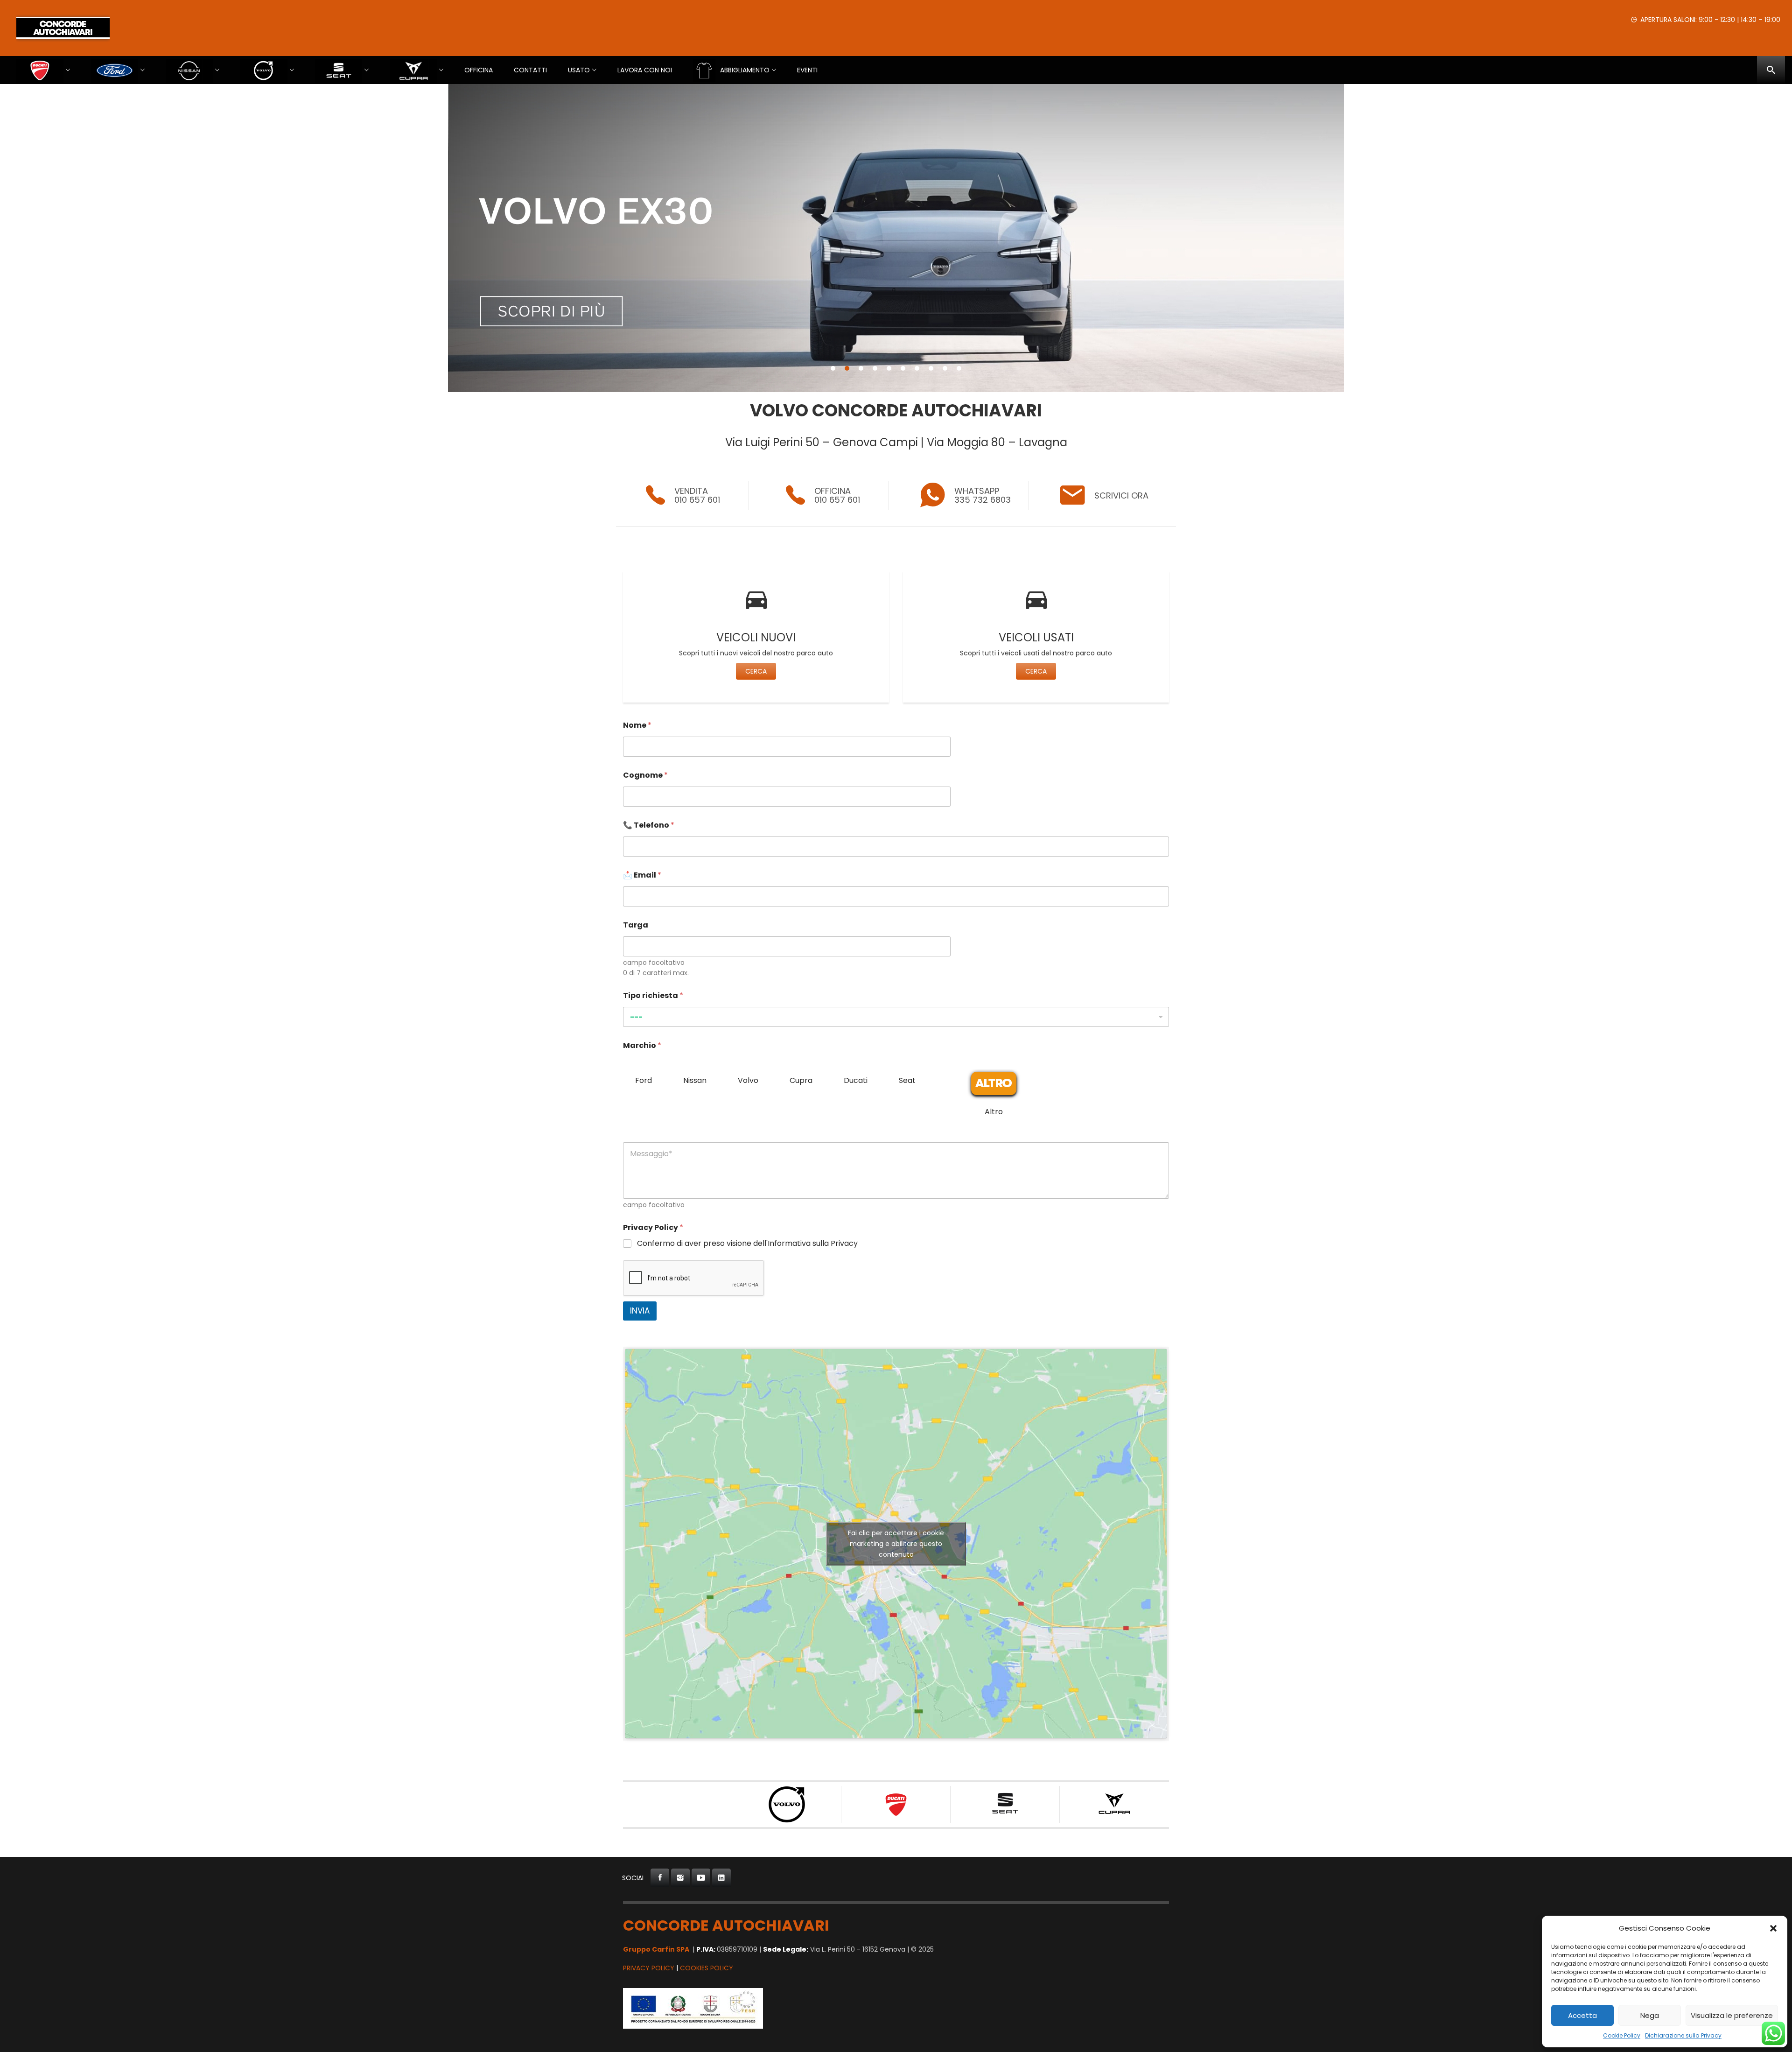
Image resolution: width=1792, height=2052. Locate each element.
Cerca (756, 671)
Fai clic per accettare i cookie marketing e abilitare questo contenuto (896, 1543)
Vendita (691, 491)
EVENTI (807, 70)
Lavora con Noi (645, 70)
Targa (636, 925)
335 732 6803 (983, 500)
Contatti (530, 70)
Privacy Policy (649, 1968)
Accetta (1582, 2015)
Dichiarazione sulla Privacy (1683, 2035)
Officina (479, 70)
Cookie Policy (1622, 2035)
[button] (1773, 1928)
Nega (1650, 2015)
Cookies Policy (707, 1968)
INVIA (640, 1311)
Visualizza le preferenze (1732, 2015)
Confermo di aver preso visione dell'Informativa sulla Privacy (747, 1244)
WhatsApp (977, 491)
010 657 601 (697, 500)
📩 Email (642, 875)
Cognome (645, 775)
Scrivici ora (1121, 495)
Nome (637, 725)
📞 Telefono (649, 825)
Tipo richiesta (653, 995)
